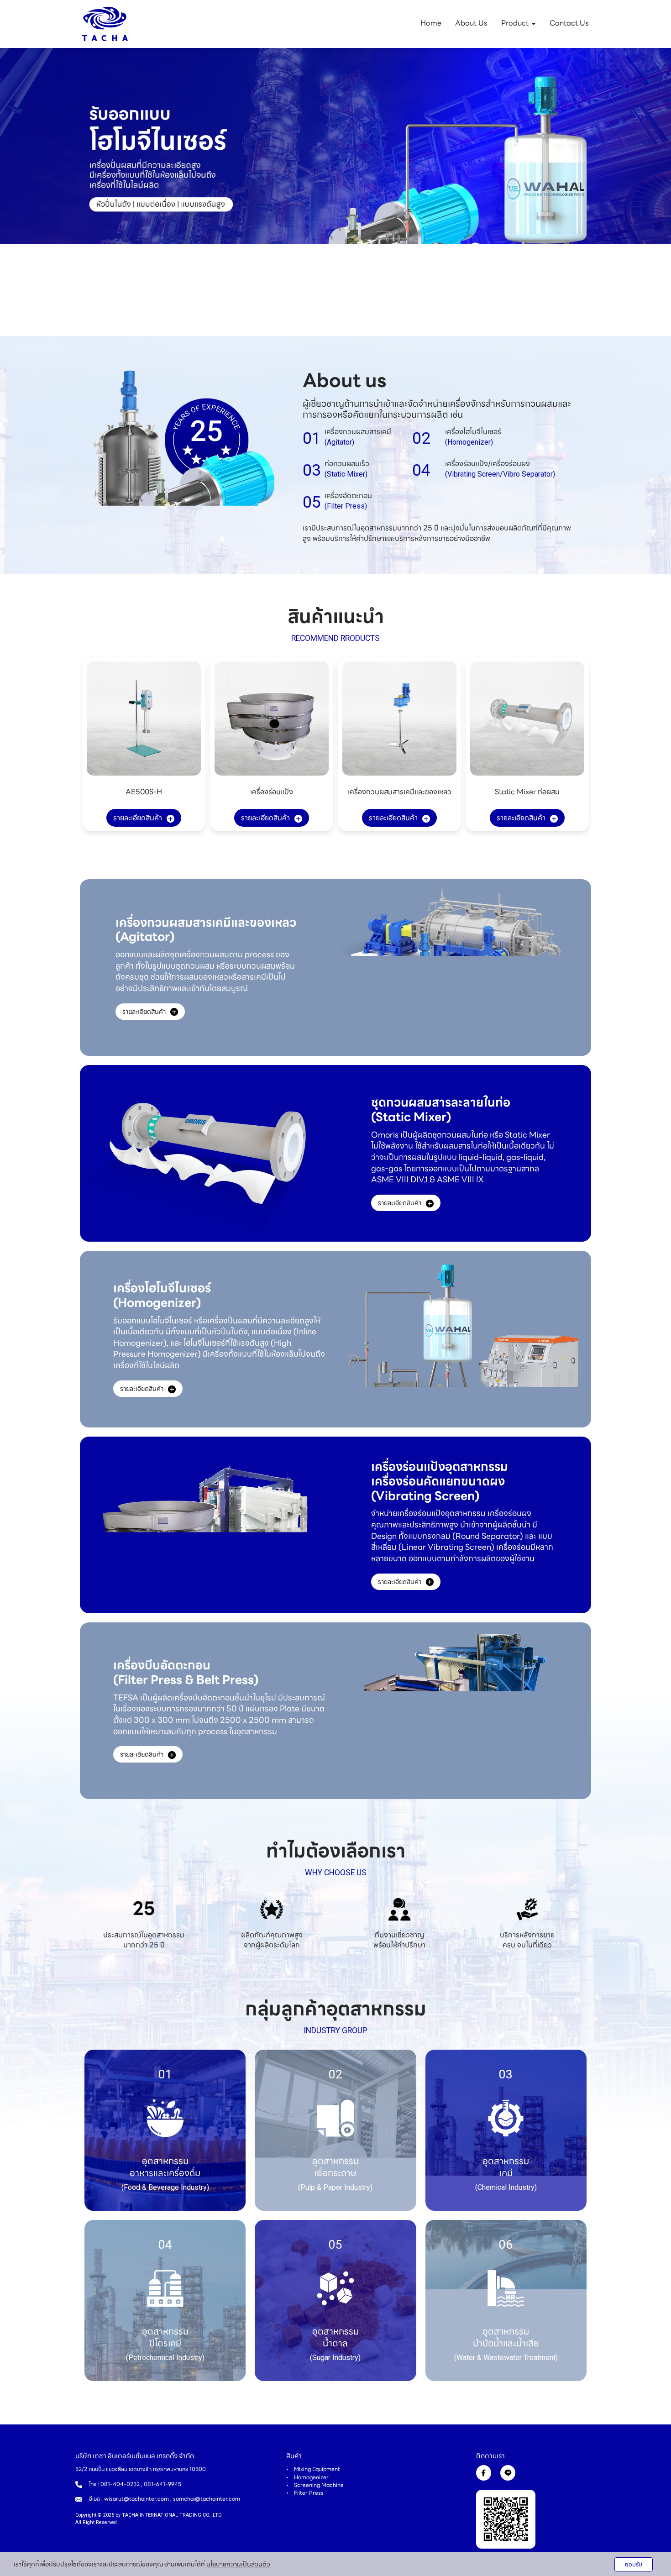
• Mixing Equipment (313, 2469)
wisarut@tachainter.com (136, 2499)
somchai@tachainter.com (207, 2499)
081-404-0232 (120, 2484)
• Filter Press (305, 2493)
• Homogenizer (307, 2477)
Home (431, 23)
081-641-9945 (163, 2484)
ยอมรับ (634, 2564)
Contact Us (569, 23)
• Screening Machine (315, 2485)
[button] (50, 192)
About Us (471, 23)
